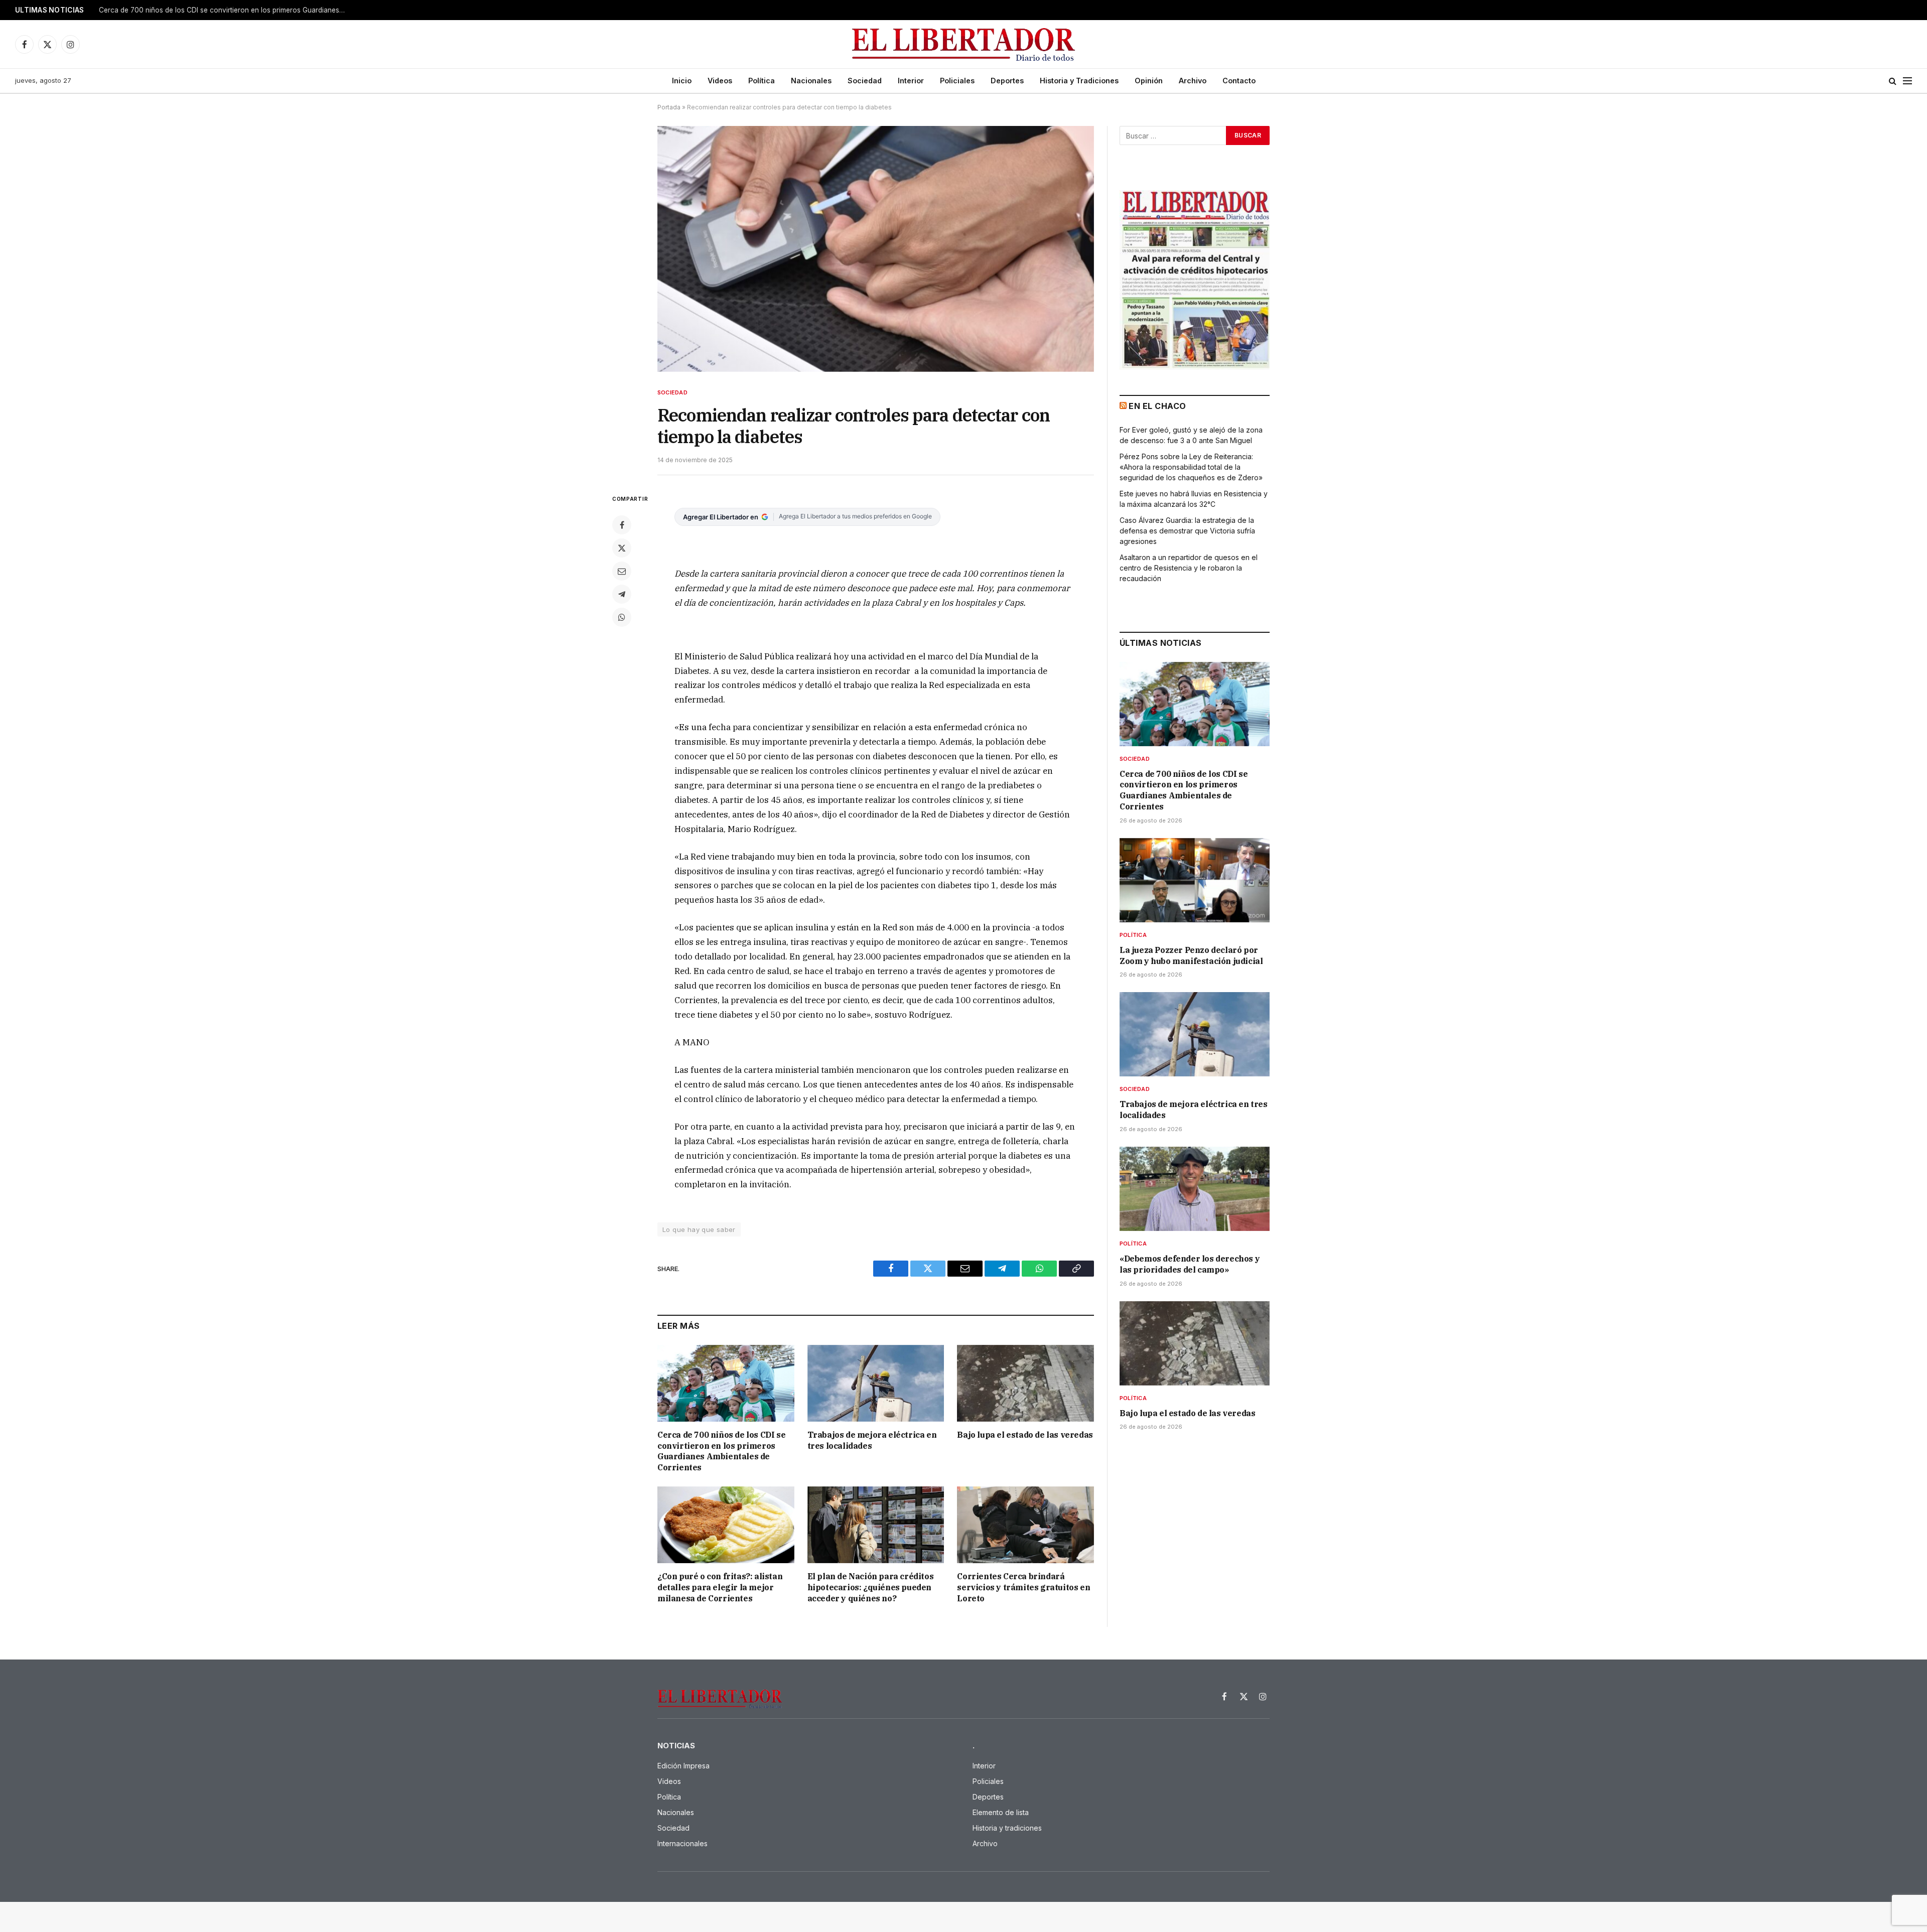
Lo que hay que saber (699, 1229)
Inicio (682, 81)
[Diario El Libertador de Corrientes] (964, 44)
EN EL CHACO (1157, 406)
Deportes (1007, 81)
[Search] (1893, 81)
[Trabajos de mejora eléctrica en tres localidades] (876, 1383)
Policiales (957, 81)
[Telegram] (622, 594)
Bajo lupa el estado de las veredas (1025, 1435)
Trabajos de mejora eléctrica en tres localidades (872, 1440)
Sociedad (865, 81)
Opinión (1149, 81)
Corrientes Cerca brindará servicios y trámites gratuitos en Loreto (1023, 1587)
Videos (720, 81)
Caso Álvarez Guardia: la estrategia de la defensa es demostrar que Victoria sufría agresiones (1187, 531)
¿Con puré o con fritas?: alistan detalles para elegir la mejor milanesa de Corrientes (720, 1587)
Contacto (1239, 81)
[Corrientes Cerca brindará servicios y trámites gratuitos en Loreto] (1025, 1525)
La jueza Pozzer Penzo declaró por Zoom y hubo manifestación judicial (215, 10)
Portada (669, 107)
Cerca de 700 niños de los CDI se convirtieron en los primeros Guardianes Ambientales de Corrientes (721, 1451)
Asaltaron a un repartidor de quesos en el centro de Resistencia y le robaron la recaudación (1189, 568)
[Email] (622, 571)
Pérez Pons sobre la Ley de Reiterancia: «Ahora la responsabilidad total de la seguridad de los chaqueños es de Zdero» (1191, 467)
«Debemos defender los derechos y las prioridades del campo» (1190, 1264)
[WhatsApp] (622, 617)
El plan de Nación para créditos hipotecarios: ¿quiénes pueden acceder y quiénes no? (871, 1587)
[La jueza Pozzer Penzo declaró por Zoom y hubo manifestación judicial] (1195, 880)
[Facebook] (622, 525)
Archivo (1193, 81)
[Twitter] (622, 548)
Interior (911, 81)
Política (762, 81)
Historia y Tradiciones (1079, 81)
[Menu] (1907, 81)
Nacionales (811, 81)
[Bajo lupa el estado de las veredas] (1025, 1383)
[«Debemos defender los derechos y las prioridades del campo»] (1195, 1189)
